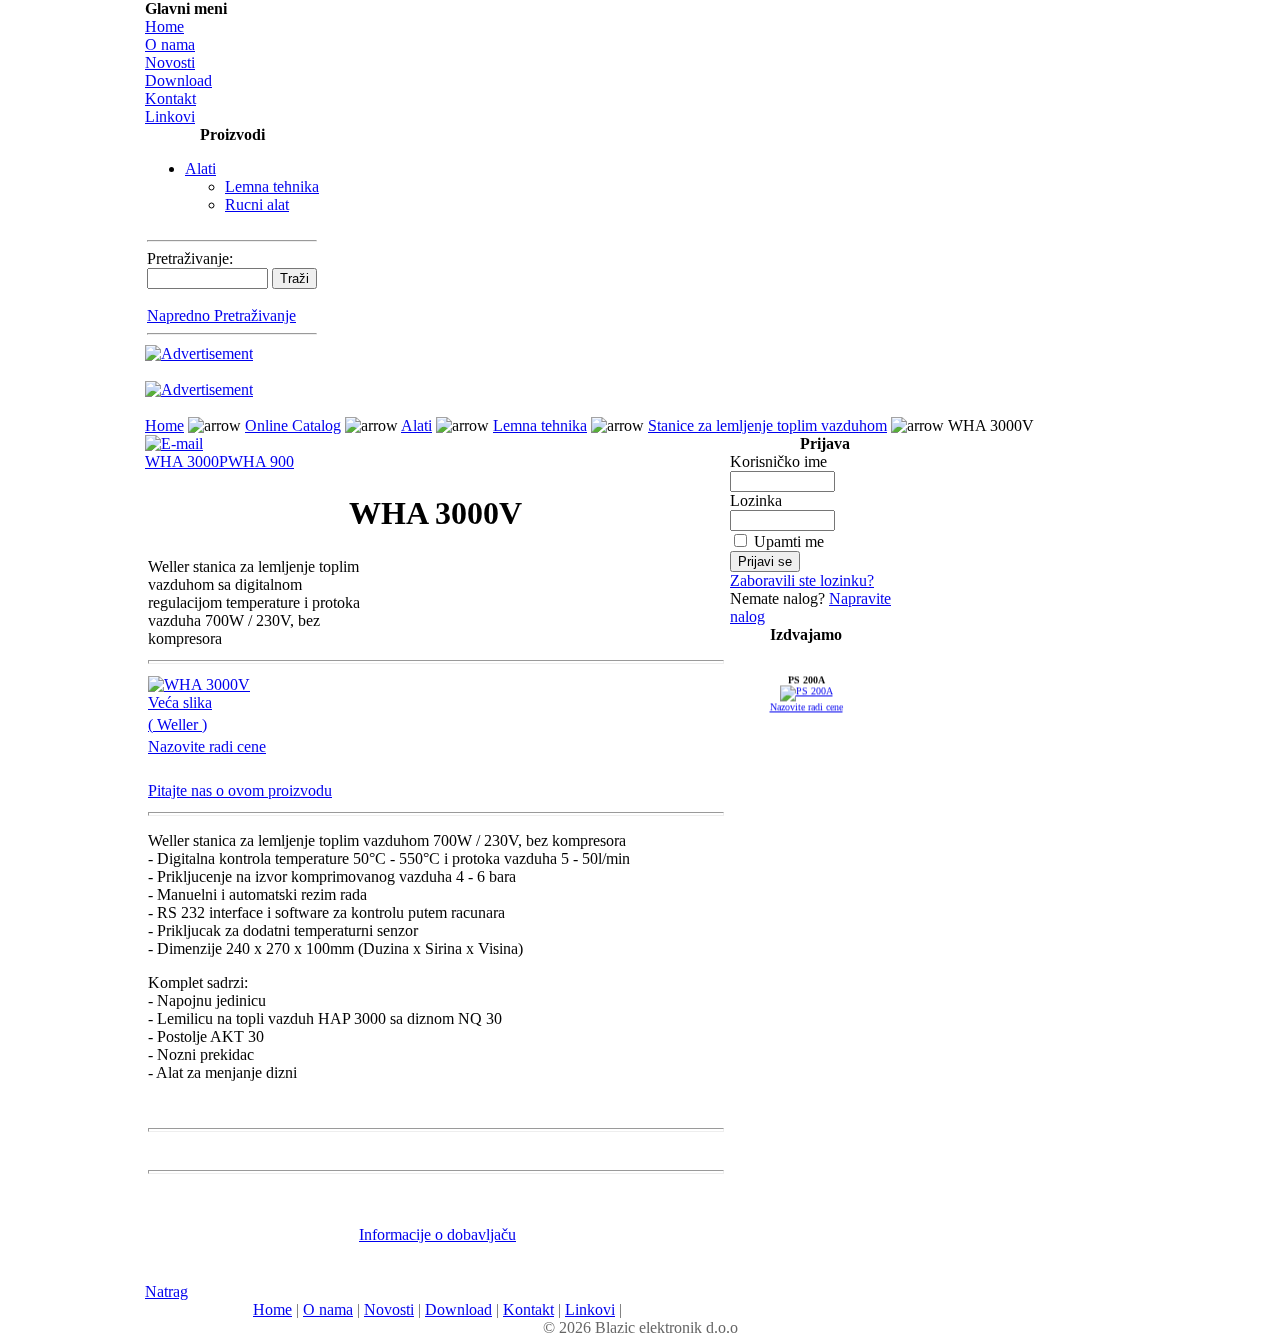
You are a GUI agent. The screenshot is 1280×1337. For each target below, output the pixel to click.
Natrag (166, 1291)
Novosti (170, 62)
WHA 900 (261, 461)
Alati (200, 168)
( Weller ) (177, 724)
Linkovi (170, 116)
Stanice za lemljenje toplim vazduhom (767, 425)
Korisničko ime (778, 461)
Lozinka (756, 500)
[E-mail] (174, 438)
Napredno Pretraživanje (221, 315)
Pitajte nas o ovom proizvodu (240, 790)
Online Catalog (293, 425)
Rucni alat (257, 204)
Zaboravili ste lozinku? (802, 580)
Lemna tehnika (272, 186)
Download (178, 80)
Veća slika (180, 702)
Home (164, 26)
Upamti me (789, 541)
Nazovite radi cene (207, 746)
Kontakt (170, 98)
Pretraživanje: (190, 258)
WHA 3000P (186, 461)
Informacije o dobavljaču (437, 1234)
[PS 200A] (806, 694)
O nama (170, 44)
